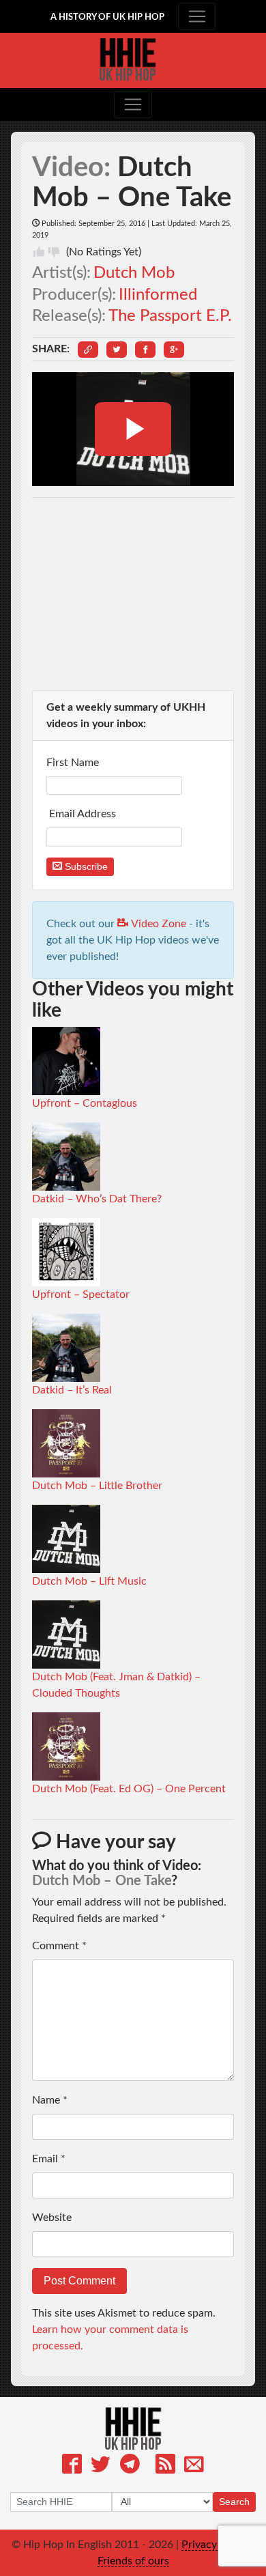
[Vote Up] (39, 252)
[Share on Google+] (174, 350)
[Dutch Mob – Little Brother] (66, 1443)
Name (50, 2100)
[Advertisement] (133, 594)
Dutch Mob (134, 273)
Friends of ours (133, 2561)
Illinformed (158, 295)
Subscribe (85, 866)
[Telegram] (130, 2466)
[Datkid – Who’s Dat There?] (66, 1156)
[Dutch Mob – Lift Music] (66, 1538)
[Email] (194, 2466)
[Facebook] (72, 2466)
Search (234, 2502)
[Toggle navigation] (197, 16)
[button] (88, 350)
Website (52, 2218)
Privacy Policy (215, 2545)
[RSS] (165, 2466)
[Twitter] (101, 2466)
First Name (74, 763)
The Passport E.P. (170, 316)
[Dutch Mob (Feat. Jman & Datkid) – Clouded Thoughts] (66, 1634)
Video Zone (157, 924)
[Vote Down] (54, 252)
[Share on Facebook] (145, 350)
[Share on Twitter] (117, 350)
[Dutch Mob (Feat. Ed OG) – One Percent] (66, 1746)
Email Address (83, 814)
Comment (59, 1946)
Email (49, 2159)
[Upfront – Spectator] (66, 1251)
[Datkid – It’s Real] (66, 1347)
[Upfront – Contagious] (66, 1060)
